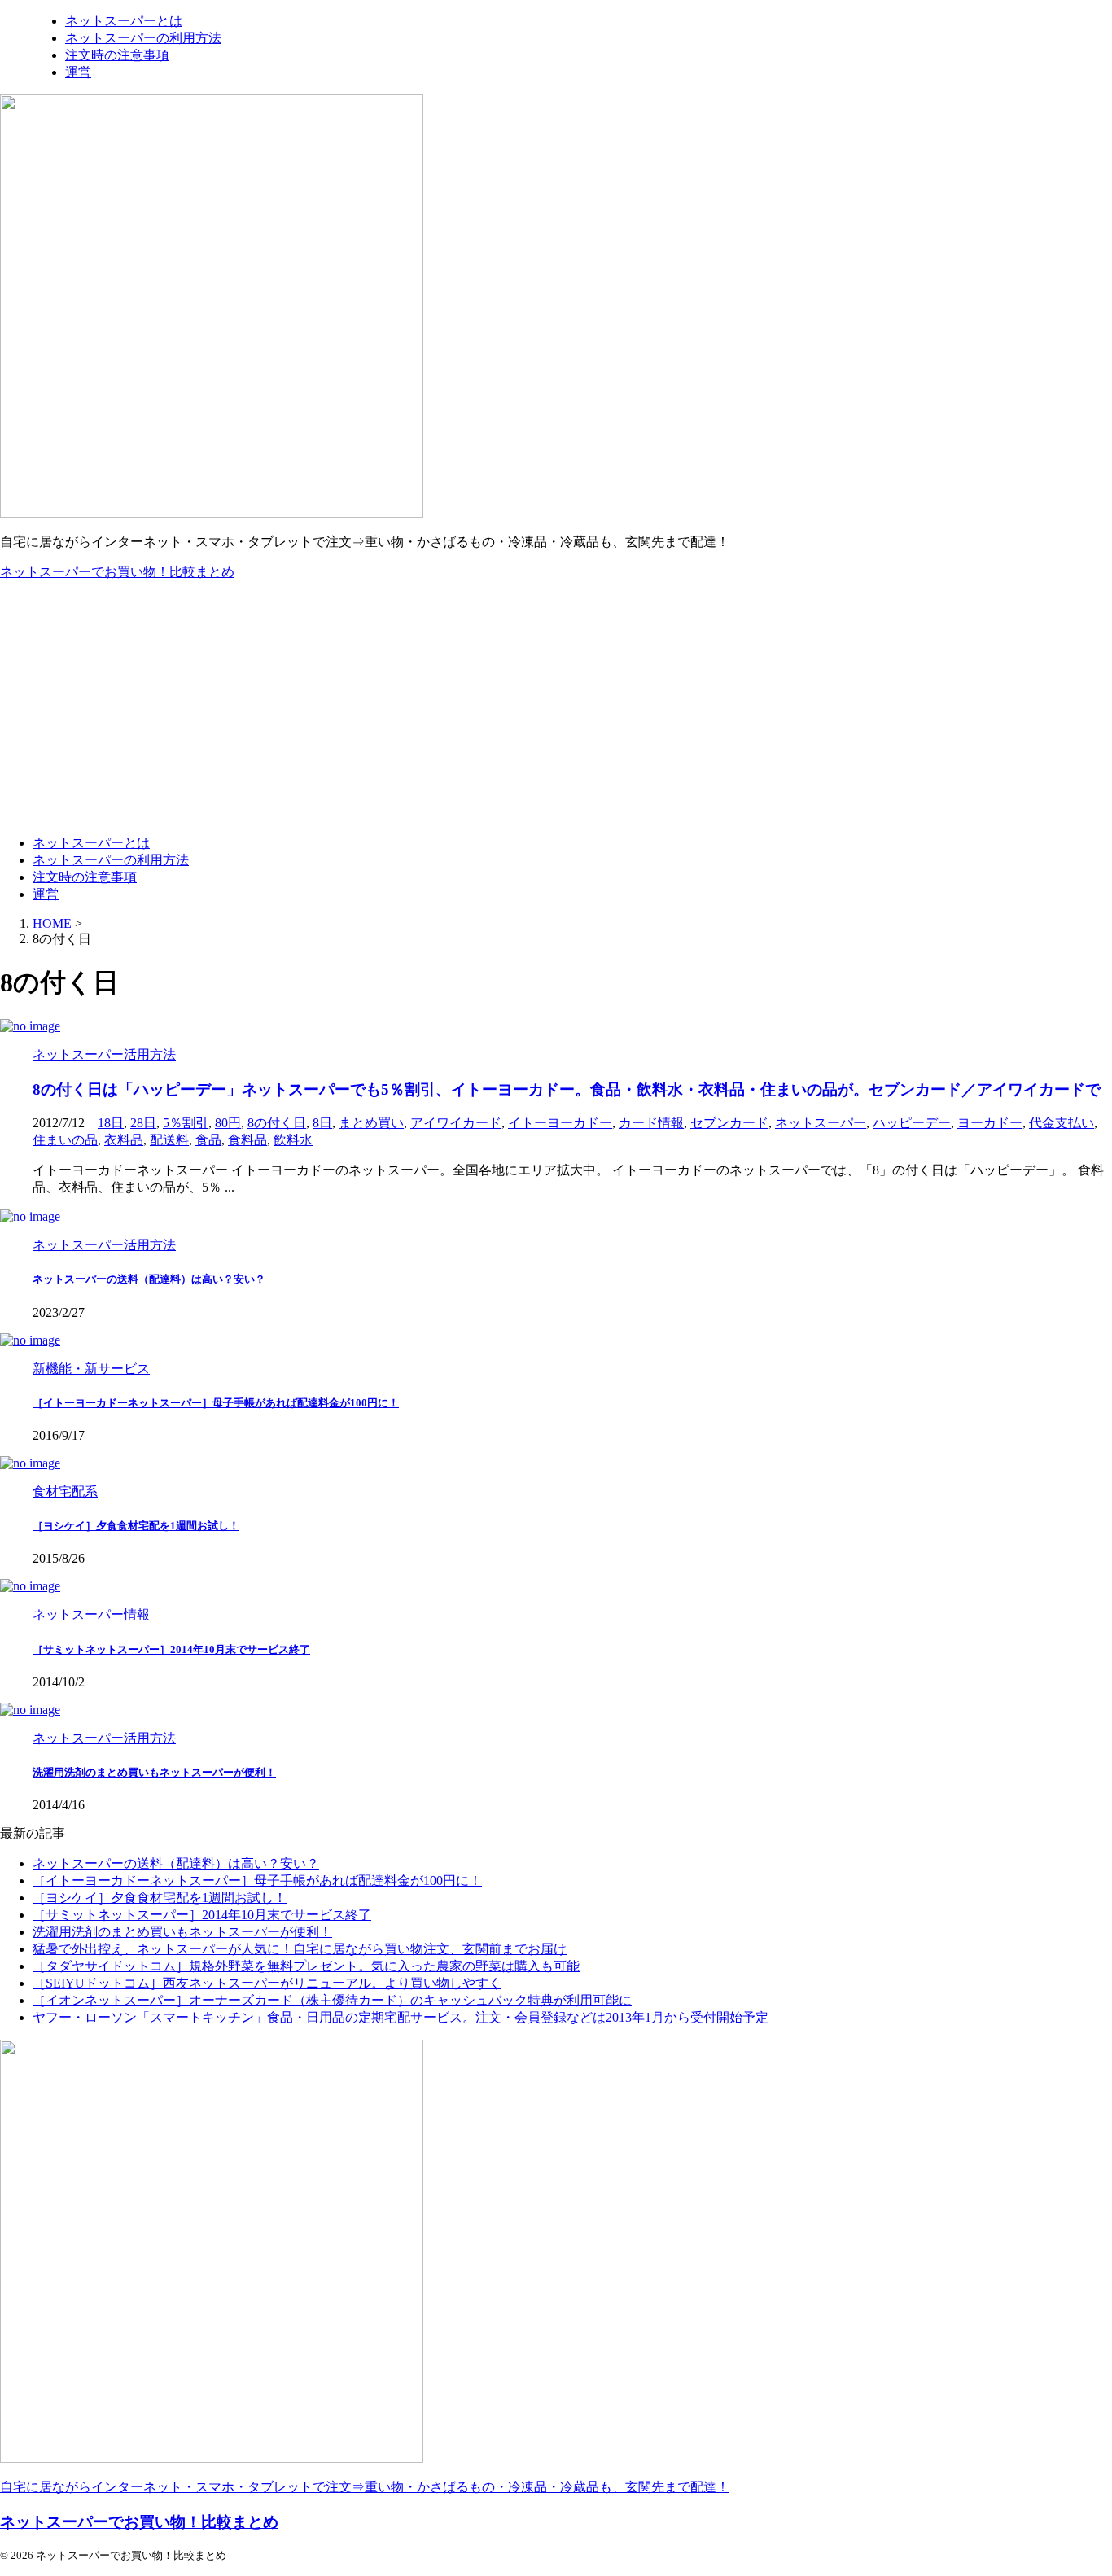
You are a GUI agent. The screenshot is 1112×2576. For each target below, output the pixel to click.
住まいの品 (65, 1140)
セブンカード (729, 1123)
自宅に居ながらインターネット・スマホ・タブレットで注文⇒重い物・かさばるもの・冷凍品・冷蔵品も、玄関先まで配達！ (365, 2487)
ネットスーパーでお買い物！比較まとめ (117, 572)
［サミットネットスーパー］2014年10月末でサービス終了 (171, 1649)
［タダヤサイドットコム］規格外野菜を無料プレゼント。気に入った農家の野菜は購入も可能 (306, 1966)
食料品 (247, 1140)
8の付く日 (277, 1123)
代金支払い (1062, 1123)
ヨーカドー (990, 1123)
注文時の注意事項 (85, 877)
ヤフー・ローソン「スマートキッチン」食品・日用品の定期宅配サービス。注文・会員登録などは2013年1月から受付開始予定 (401, 2017)
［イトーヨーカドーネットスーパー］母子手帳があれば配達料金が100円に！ (216, 1403)
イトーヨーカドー (560, 1123)
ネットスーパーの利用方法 (111, 860)
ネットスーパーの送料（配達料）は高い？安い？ (149, 1279)
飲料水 (293, 1140)
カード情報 (651, 1123)
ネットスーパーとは (91, 843)
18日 (111, 1123)
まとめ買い (371, 1123)
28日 (143, 1123)
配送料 (169, 1140)
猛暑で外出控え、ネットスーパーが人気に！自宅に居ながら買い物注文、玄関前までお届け (300, 1949)
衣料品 (124, 1140)
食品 (208, 1140)
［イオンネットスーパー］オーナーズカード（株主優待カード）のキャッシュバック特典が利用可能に (332, 2000)
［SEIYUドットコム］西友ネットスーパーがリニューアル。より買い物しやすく (267, 1983)
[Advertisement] (556, 708)
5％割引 (186, 1123)
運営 (46, 894)
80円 (228, 1123)
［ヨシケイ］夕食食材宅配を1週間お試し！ (136, 1526)
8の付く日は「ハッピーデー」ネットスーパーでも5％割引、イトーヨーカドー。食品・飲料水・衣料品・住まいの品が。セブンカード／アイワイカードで (567, 1089)
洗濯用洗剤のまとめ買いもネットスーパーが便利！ (154, 1772)
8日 (322, 1123)
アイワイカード (456, 1123)
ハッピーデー (912, 1123)
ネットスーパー (821, 1123)
